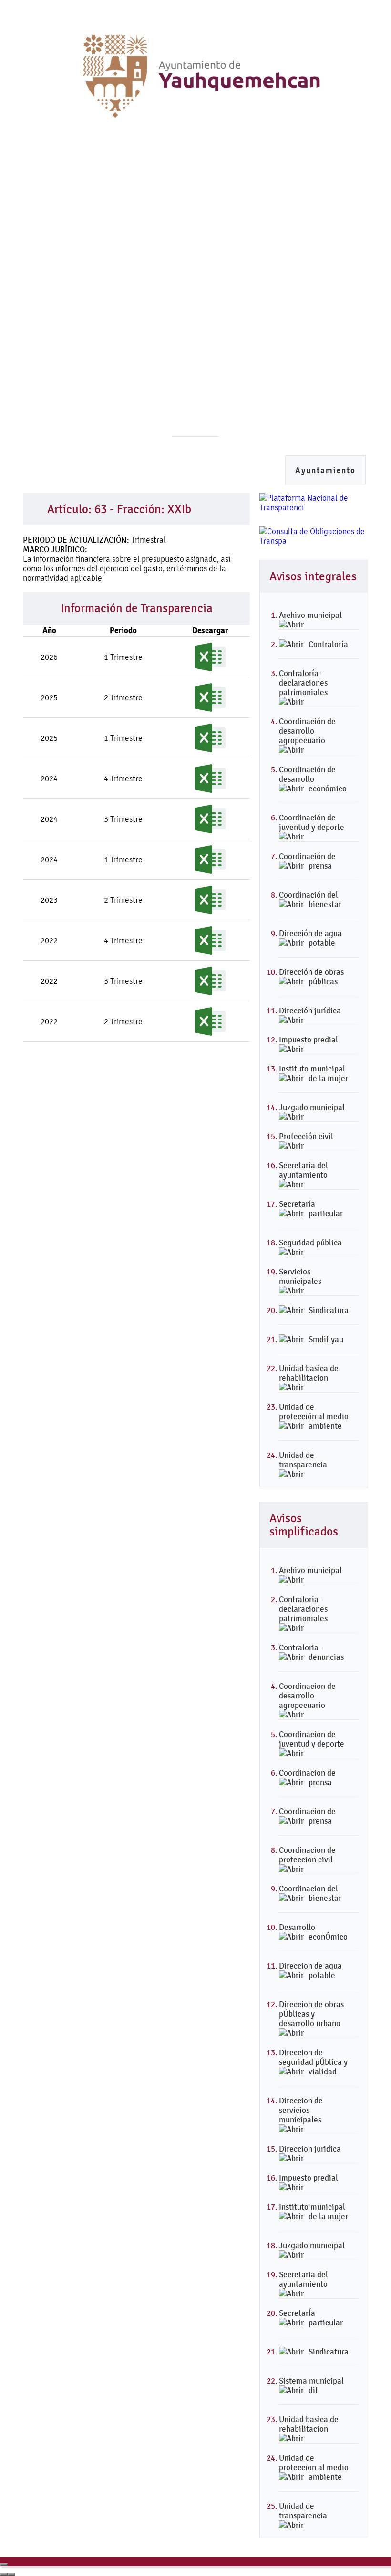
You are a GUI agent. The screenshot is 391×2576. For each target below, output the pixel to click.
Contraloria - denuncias (311, 1652)
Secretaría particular (311, 1209)
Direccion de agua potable (310, 1970)
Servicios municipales (300, 1276)
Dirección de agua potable (310, 938)
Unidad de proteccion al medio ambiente (314, 2467)
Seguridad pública (310, 1243)
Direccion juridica (310, 2149)
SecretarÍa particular (311, 2318)
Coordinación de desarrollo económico (313, 779)
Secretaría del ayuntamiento (304, 1170)
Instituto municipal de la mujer (314, 1073)
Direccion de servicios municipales (301, 2110)
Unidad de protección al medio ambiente (314, 1416)
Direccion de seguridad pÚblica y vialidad (313, 2062)
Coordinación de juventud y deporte (312, 822)
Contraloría (328, 644)
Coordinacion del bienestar (310, 1893)
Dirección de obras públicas (311, 977)
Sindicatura (329, 1310)
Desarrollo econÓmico (313, 1932)
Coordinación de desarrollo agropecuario (307, 731)
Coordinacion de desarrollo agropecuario (307, 1696)
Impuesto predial (309, 1040)
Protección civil (306, 1136)
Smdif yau (326, 1339)
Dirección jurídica (310, 1010)
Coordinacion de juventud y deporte (312, 1739)
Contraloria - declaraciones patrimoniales (303, 1609)
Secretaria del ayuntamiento (304, 2279)
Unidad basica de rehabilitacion (309, 1373)
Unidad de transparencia (303, 1460)
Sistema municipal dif (311, 2385)
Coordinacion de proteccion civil (307, 1855)
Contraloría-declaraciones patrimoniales (303, 683)
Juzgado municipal (312, 1107)
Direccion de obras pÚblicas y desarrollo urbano (311, 2014)
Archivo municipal (310, 615)
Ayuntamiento (325, 470)
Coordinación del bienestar (310, 899)
